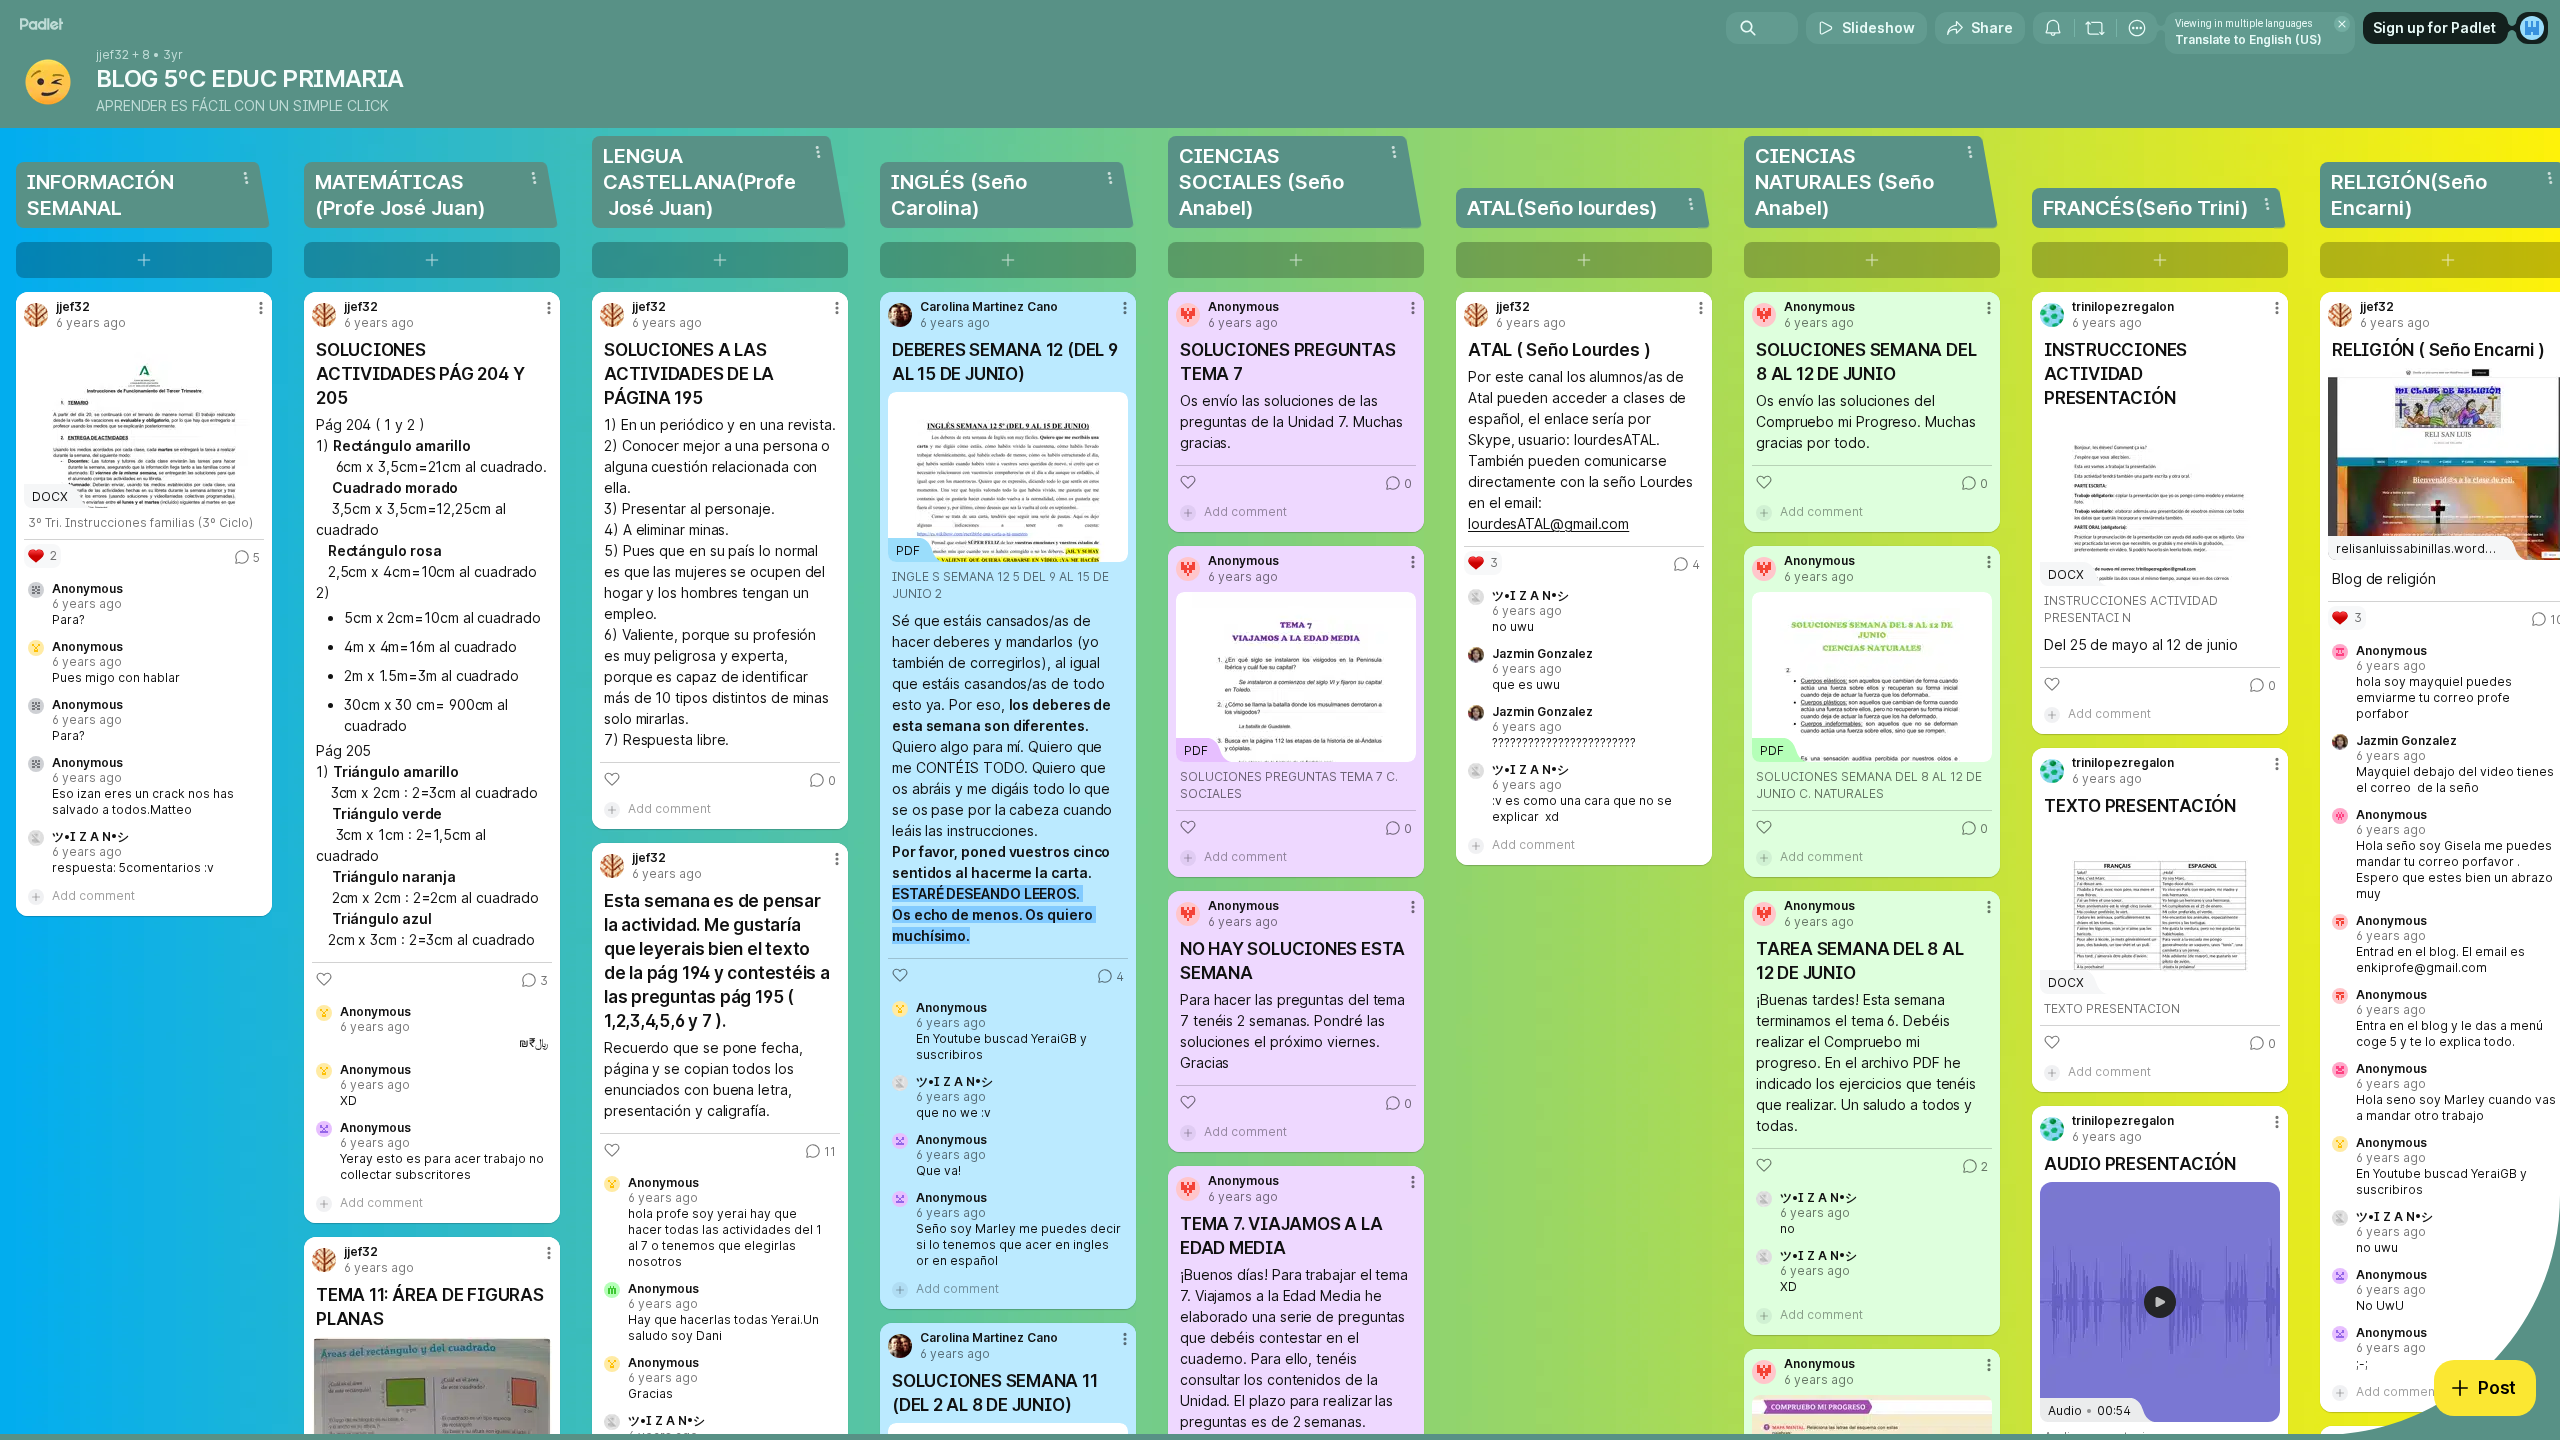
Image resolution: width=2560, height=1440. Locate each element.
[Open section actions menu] (246, 178)
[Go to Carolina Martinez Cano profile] (900, 315)
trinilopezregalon (2123, 307)
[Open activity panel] (2053, 28)
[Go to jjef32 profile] (36, 315)
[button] (2160, 1302)
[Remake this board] (2095, 28)
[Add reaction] (324, 979)
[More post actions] (261, 308)
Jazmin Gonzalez (1542, 654)
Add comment (93, 895)
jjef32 (112, 55)
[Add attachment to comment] (36, 896)
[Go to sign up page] (2532, 28)
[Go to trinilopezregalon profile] (2052, 315)
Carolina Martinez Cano (989, 307)
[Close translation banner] (2342, 24)
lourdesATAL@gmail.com (1548, 523)
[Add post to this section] (144, 260)
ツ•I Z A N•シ (90, 837)
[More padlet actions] (2137, 28)
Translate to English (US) (2248, 39)
